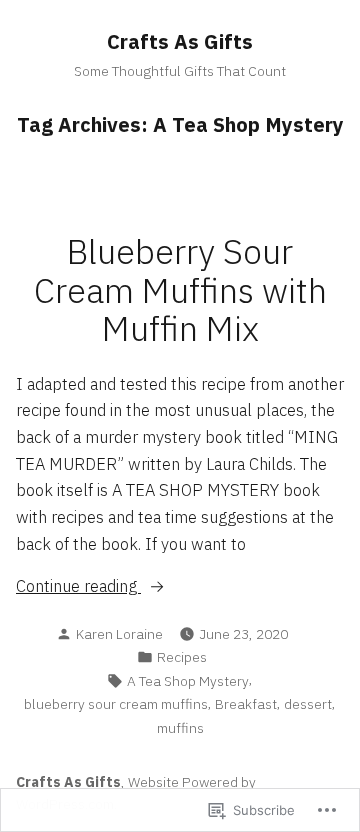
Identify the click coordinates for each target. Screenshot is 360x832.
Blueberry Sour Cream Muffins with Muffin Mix (180, 290)
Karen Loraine (119, 634)
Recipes (182, 657)
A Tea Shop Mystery (188, 681)
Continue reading (78, 587)
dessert (308, 704)
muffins (180, 728)
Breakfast (246, 704)
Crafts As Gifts (180, 41)
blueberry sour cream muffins (116, 704)
